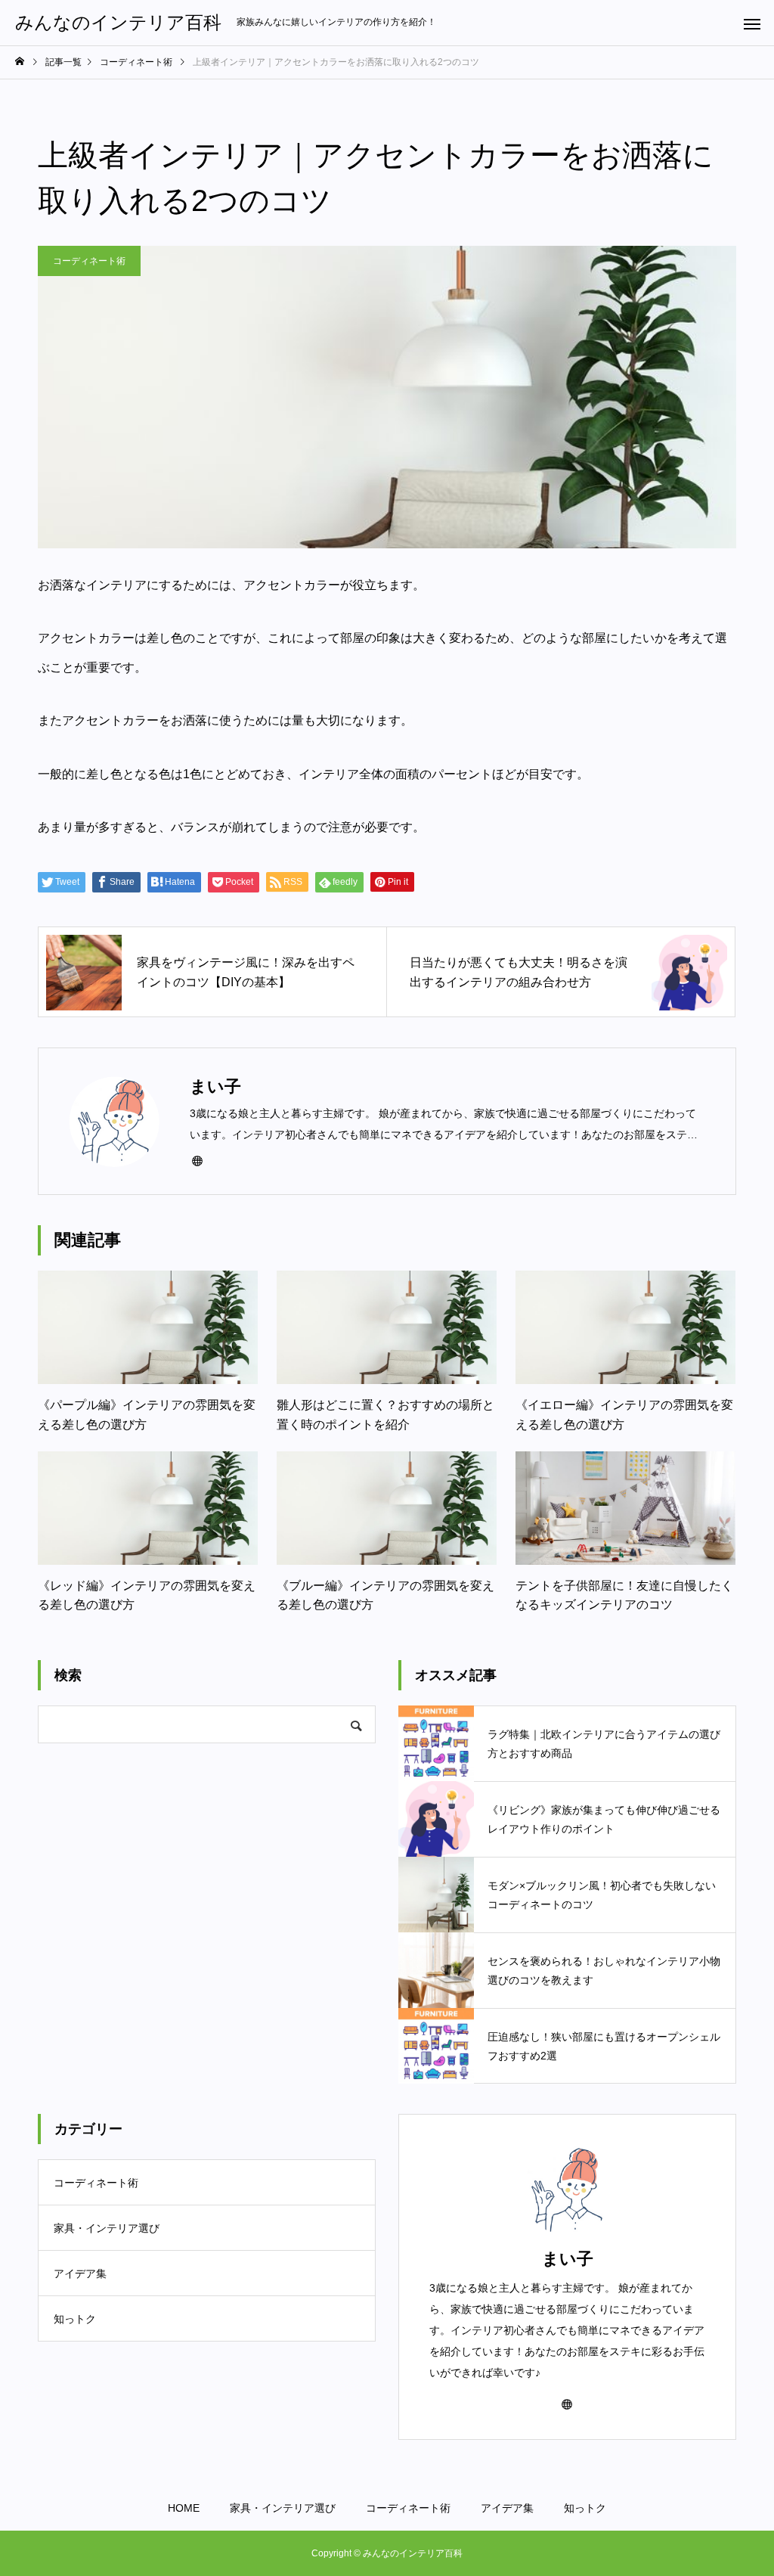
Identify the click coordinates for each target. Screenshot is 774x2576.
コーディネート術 (89, 261)
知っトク (75, 2319)
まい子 (568, 2259)
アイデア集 (80, 2273)
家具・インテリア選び (107, 2228)
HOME (184, 2508)
